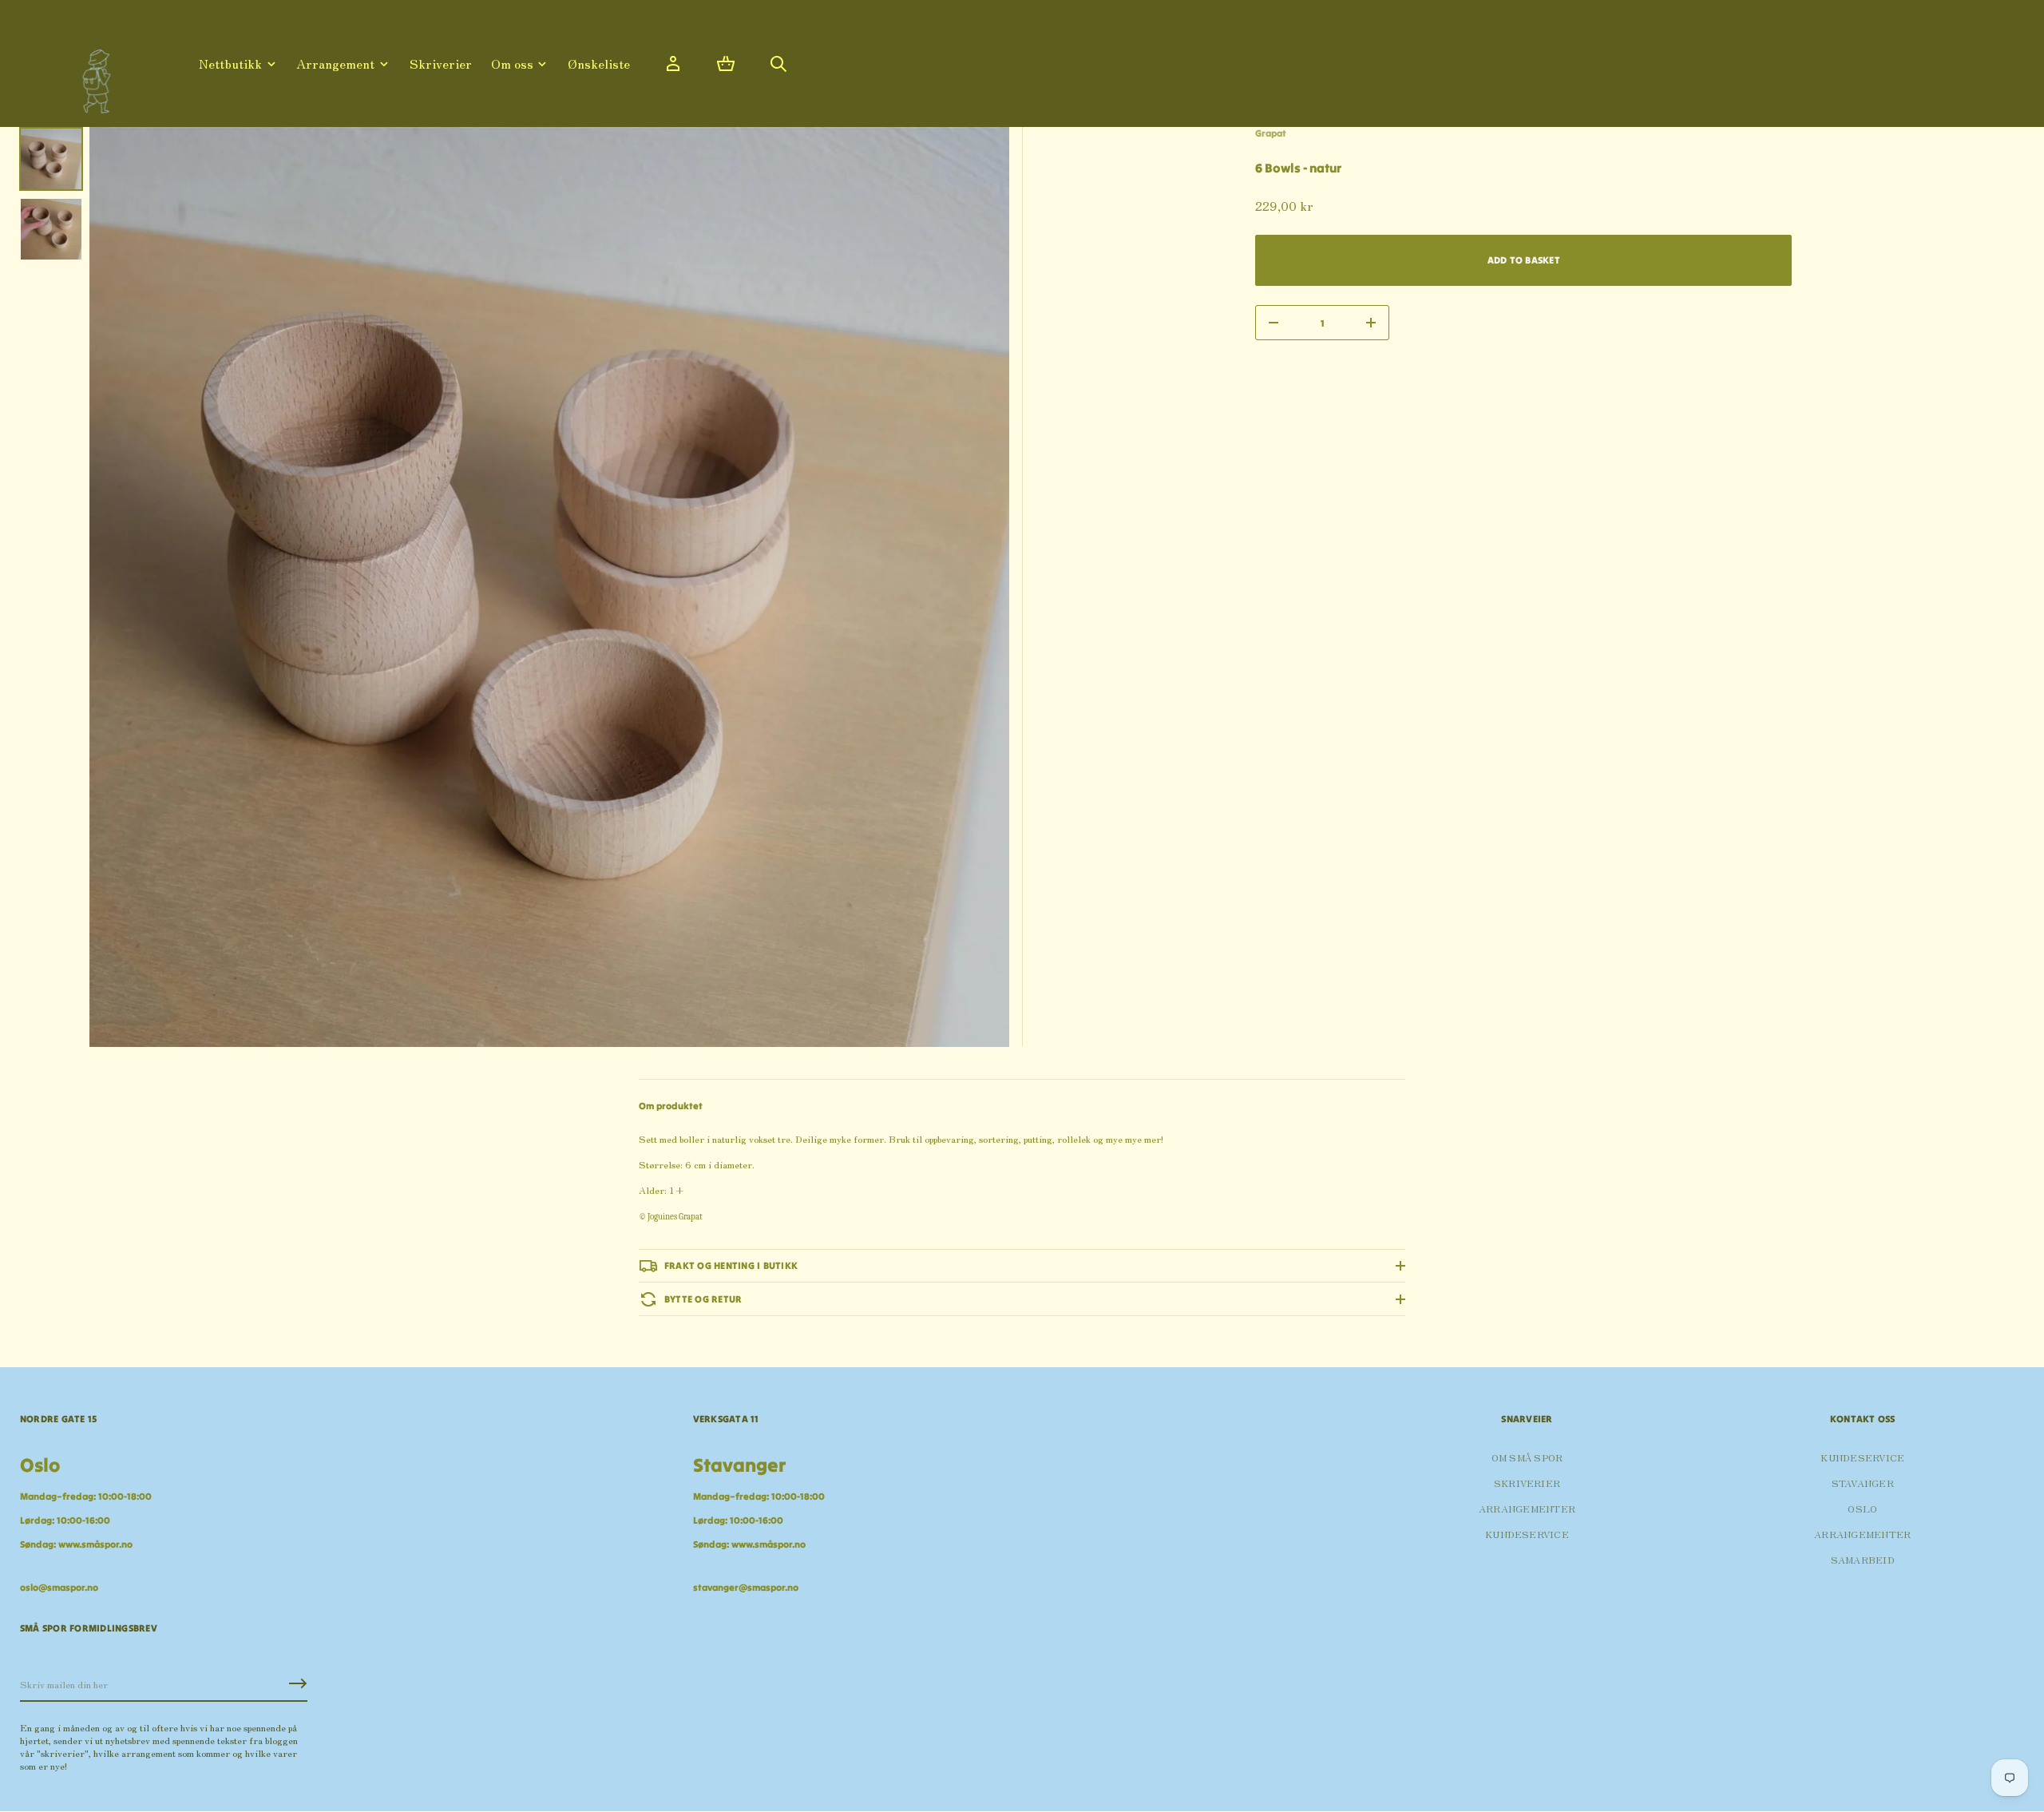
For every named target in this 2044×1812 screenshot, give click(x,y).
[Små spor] (92, 75)
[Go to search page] (778, 64)
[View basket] (726, 64)
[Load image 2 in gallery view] (51, 229)
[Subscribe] (298, 1683)
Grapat (1271, 133)
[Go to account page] (673, 64)
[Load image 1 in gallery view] (51, 159)
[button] (726, 64)
